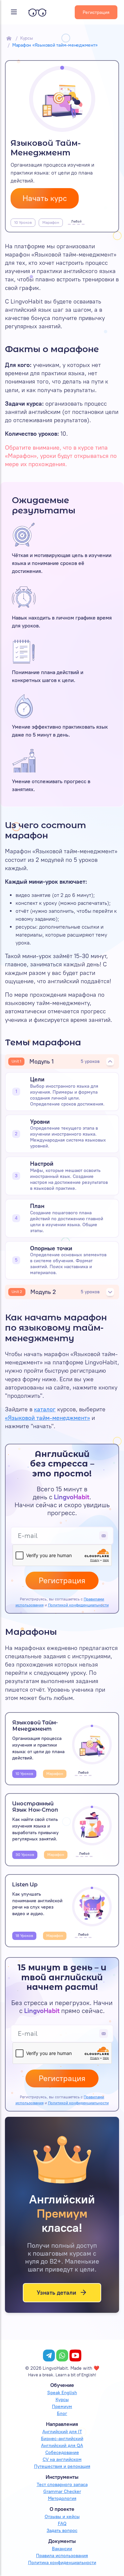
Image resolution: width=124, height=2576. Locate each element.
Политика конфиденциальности (62, 2563)
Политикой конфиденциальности (78, 1605)
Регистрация (96, 12)
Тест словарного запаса (62, 2485)
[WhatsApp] (62, 2355)
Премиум (62, 2407)
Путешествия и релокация (62, 2466)
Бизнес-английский (62, 2439)
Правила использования (62, 2556)
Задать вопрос (62, 2531)
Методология (62, 2498)
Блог (62, 2414)
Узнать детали (56, 2293)
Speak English (62, 2393)
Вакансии (62, 2549)
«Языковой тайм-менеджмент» (47, 1418)
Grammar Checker (62, 2492)
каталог (45, 1409)
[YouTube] (75, 2355)
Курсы (27, 38)
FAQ (62, 2524)
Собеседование (62, 2453)
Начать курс (45, 198)
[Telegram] (49, 2355)
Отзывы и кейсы (62, 2517)
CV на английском (62, 2459)
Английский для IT (62, 2432)
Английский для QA (62, 2446)
